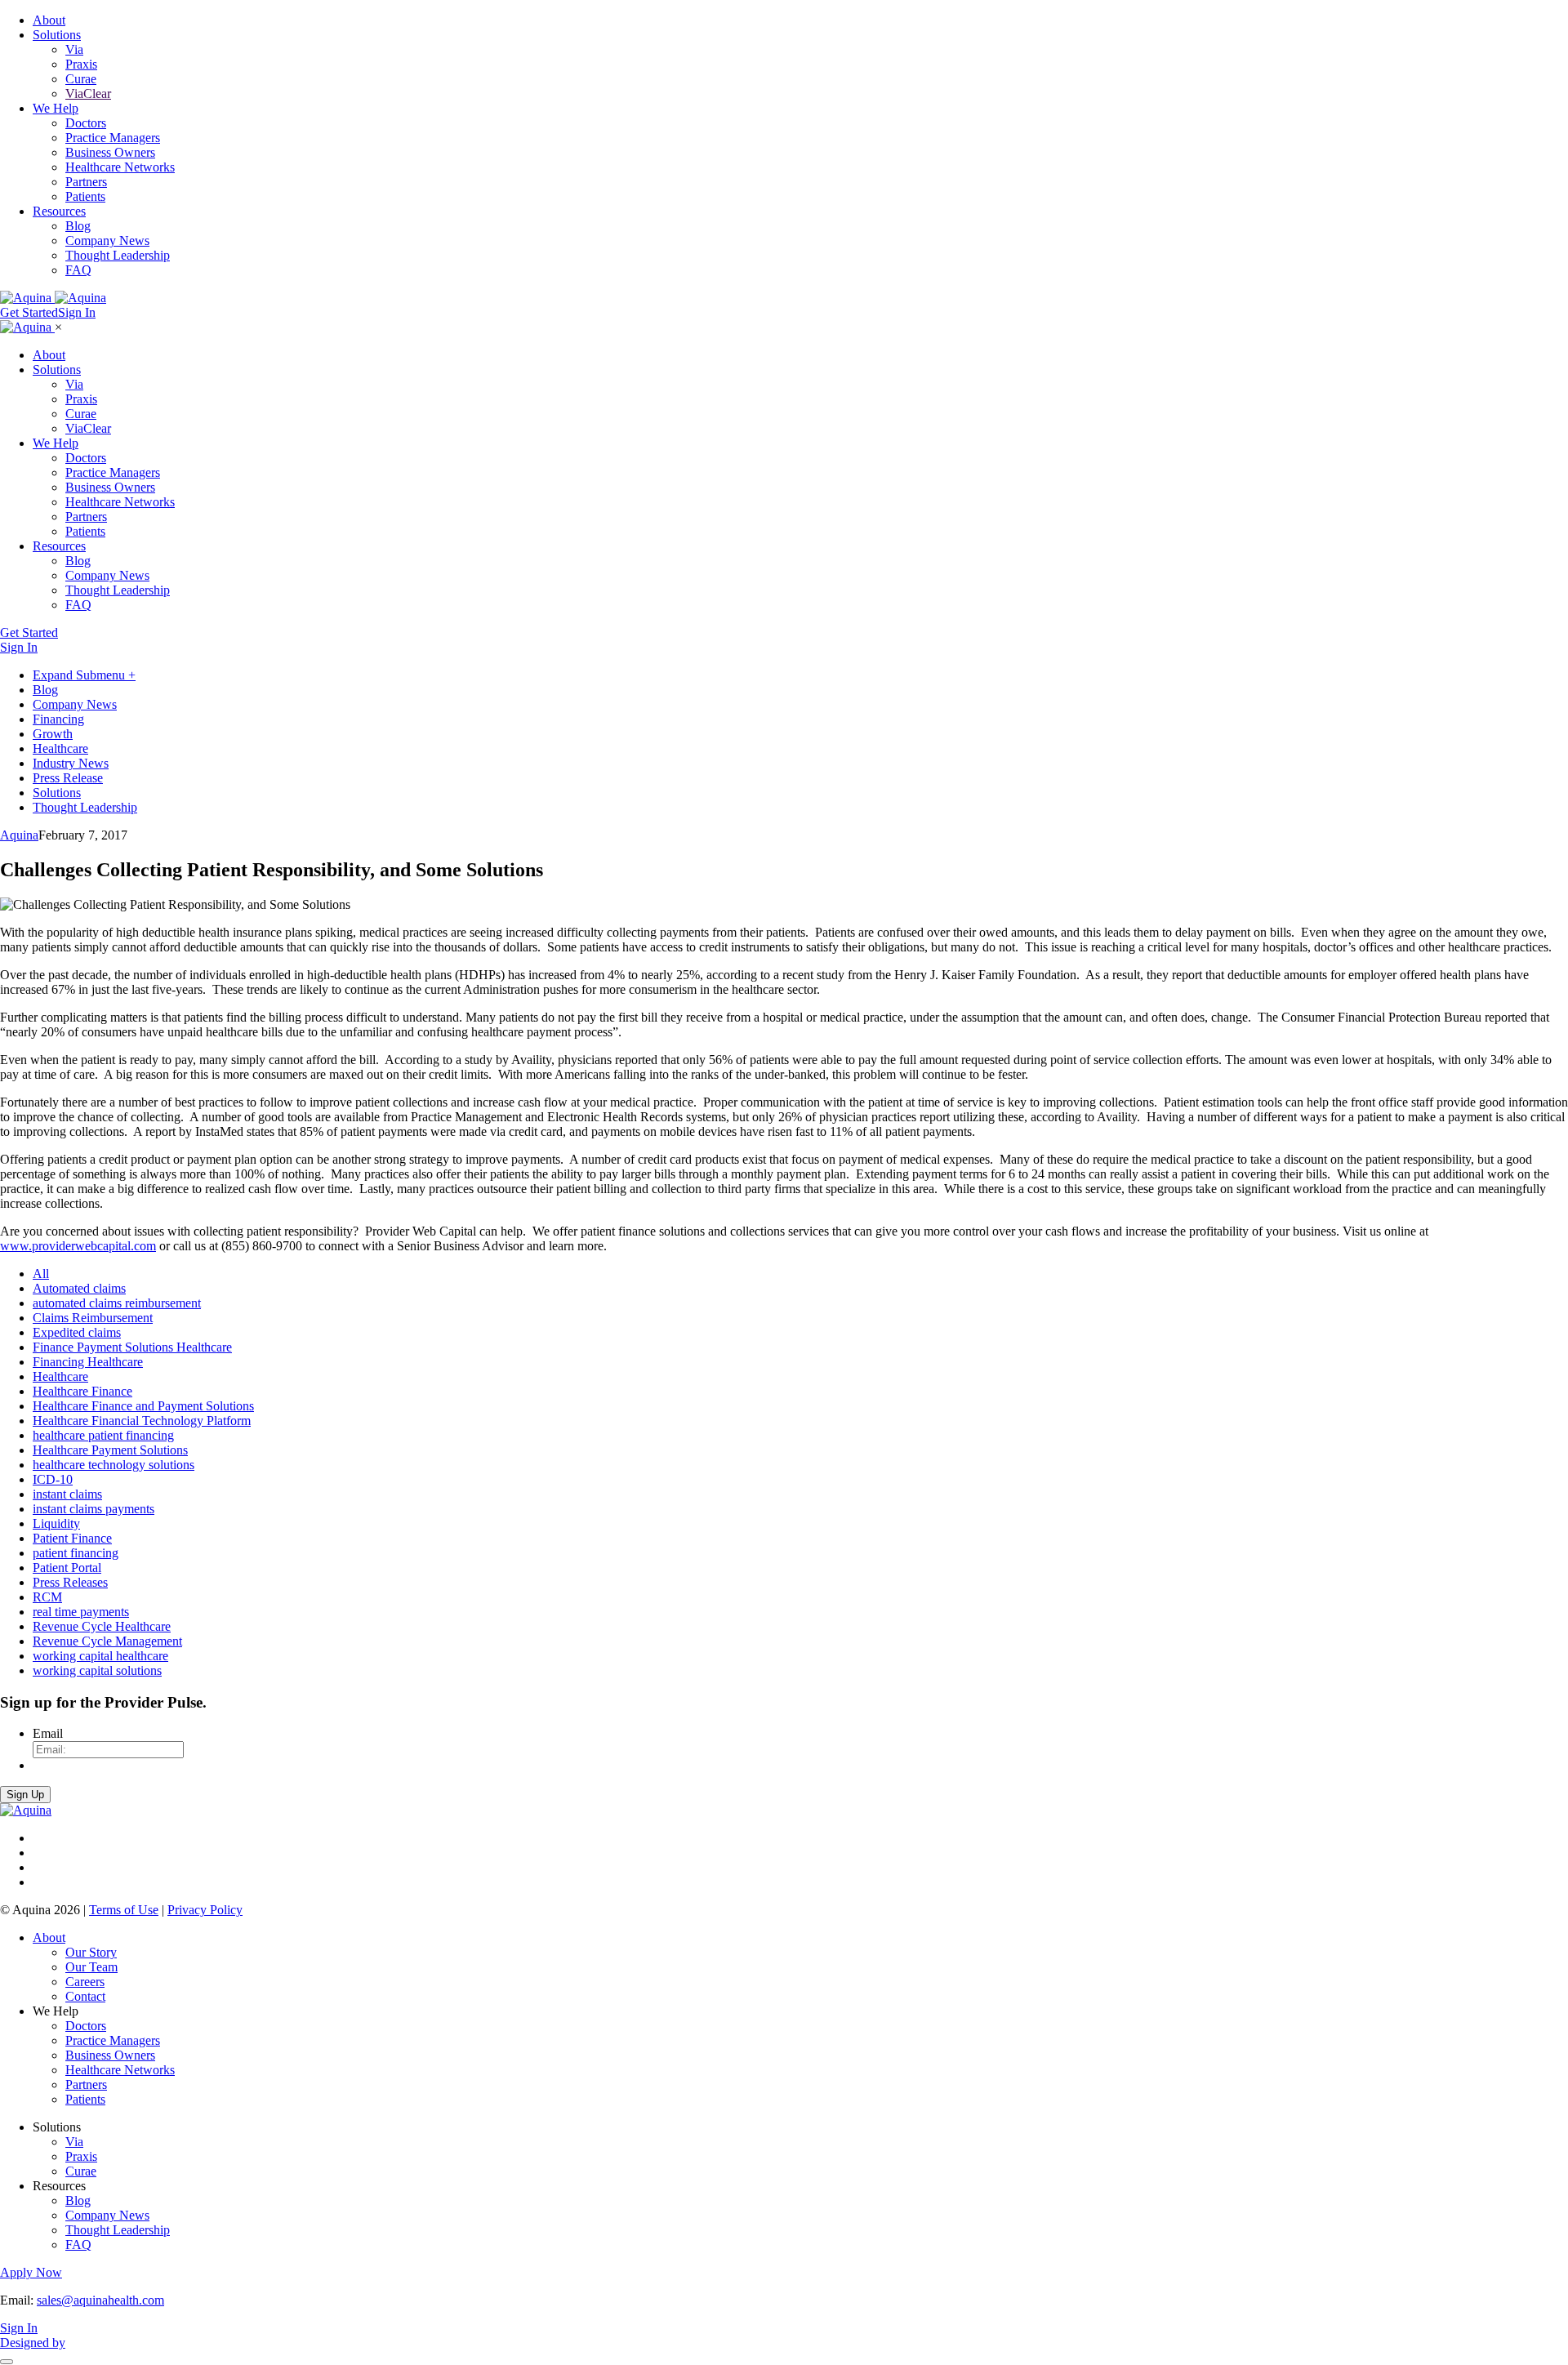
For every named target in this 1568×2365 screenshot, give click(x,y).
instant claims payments (94, 1509)
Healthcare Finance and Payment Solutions (143, 1406)
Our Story (91, 1952)
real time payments (81, 1612)
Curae (81, 79)
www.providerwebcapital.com (78, 1246)
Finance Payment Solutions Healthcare (132, 1347)
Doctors (86, 123)
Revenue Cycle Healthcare (102, 1626)
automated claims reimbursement (117, 1303)
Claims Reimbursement (93, 1318)
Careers (85, 1982)
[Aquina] (27, 327)
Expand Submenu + (84, 675)
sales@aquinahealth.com (100, 2300)
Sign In (77, 312)
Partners (86, 182)
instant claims (67, 1494)
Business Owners (110, 152)
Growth (53, 734)
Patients (85, 196)
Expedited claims (77, 1332)
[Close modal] (7, 2362)
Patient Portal (67, 1568)
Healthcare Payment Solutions (110, 1450)
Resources (59, 211)
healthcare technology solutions (114, 1465)
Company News (107, 241)
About (49, 20)
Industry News (71, 763)
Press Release (68, 778)
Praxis (81, 64)
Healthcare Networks (120, 167)
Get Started (29, 312)
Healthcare (60, 748)
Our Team (91, 1967)
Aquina (19, 835)
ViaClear (88, 94)
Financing (58, 719)
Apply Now (31, 2272)
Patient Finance (72, 1538)
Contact (85, 1996)
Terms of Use (124, 1910)
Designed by (33, 2343)
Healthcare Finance (82, 1391)
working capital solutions (97, 1670)
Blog (78, 226)
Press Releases (70, 1582)
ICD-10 (53, 1479)
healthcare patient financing (103, 1435)
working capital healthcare (100, 1656)
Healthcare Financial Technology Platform (142, 1421)
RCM (47, 1597)
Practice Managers (113, 138)
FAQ (78, 270)
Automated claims (79, 1288)
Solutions (57, 35)
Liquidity (56, 1523)
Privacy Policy (205, 1910)
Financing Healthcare (88, 1362)
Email (48, 1733)
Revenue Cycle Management (107, 1641)
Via (74, 49)
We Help (56, 108)
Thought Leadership (118, 255)
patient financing (76, 1553)
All (41, 1274)
